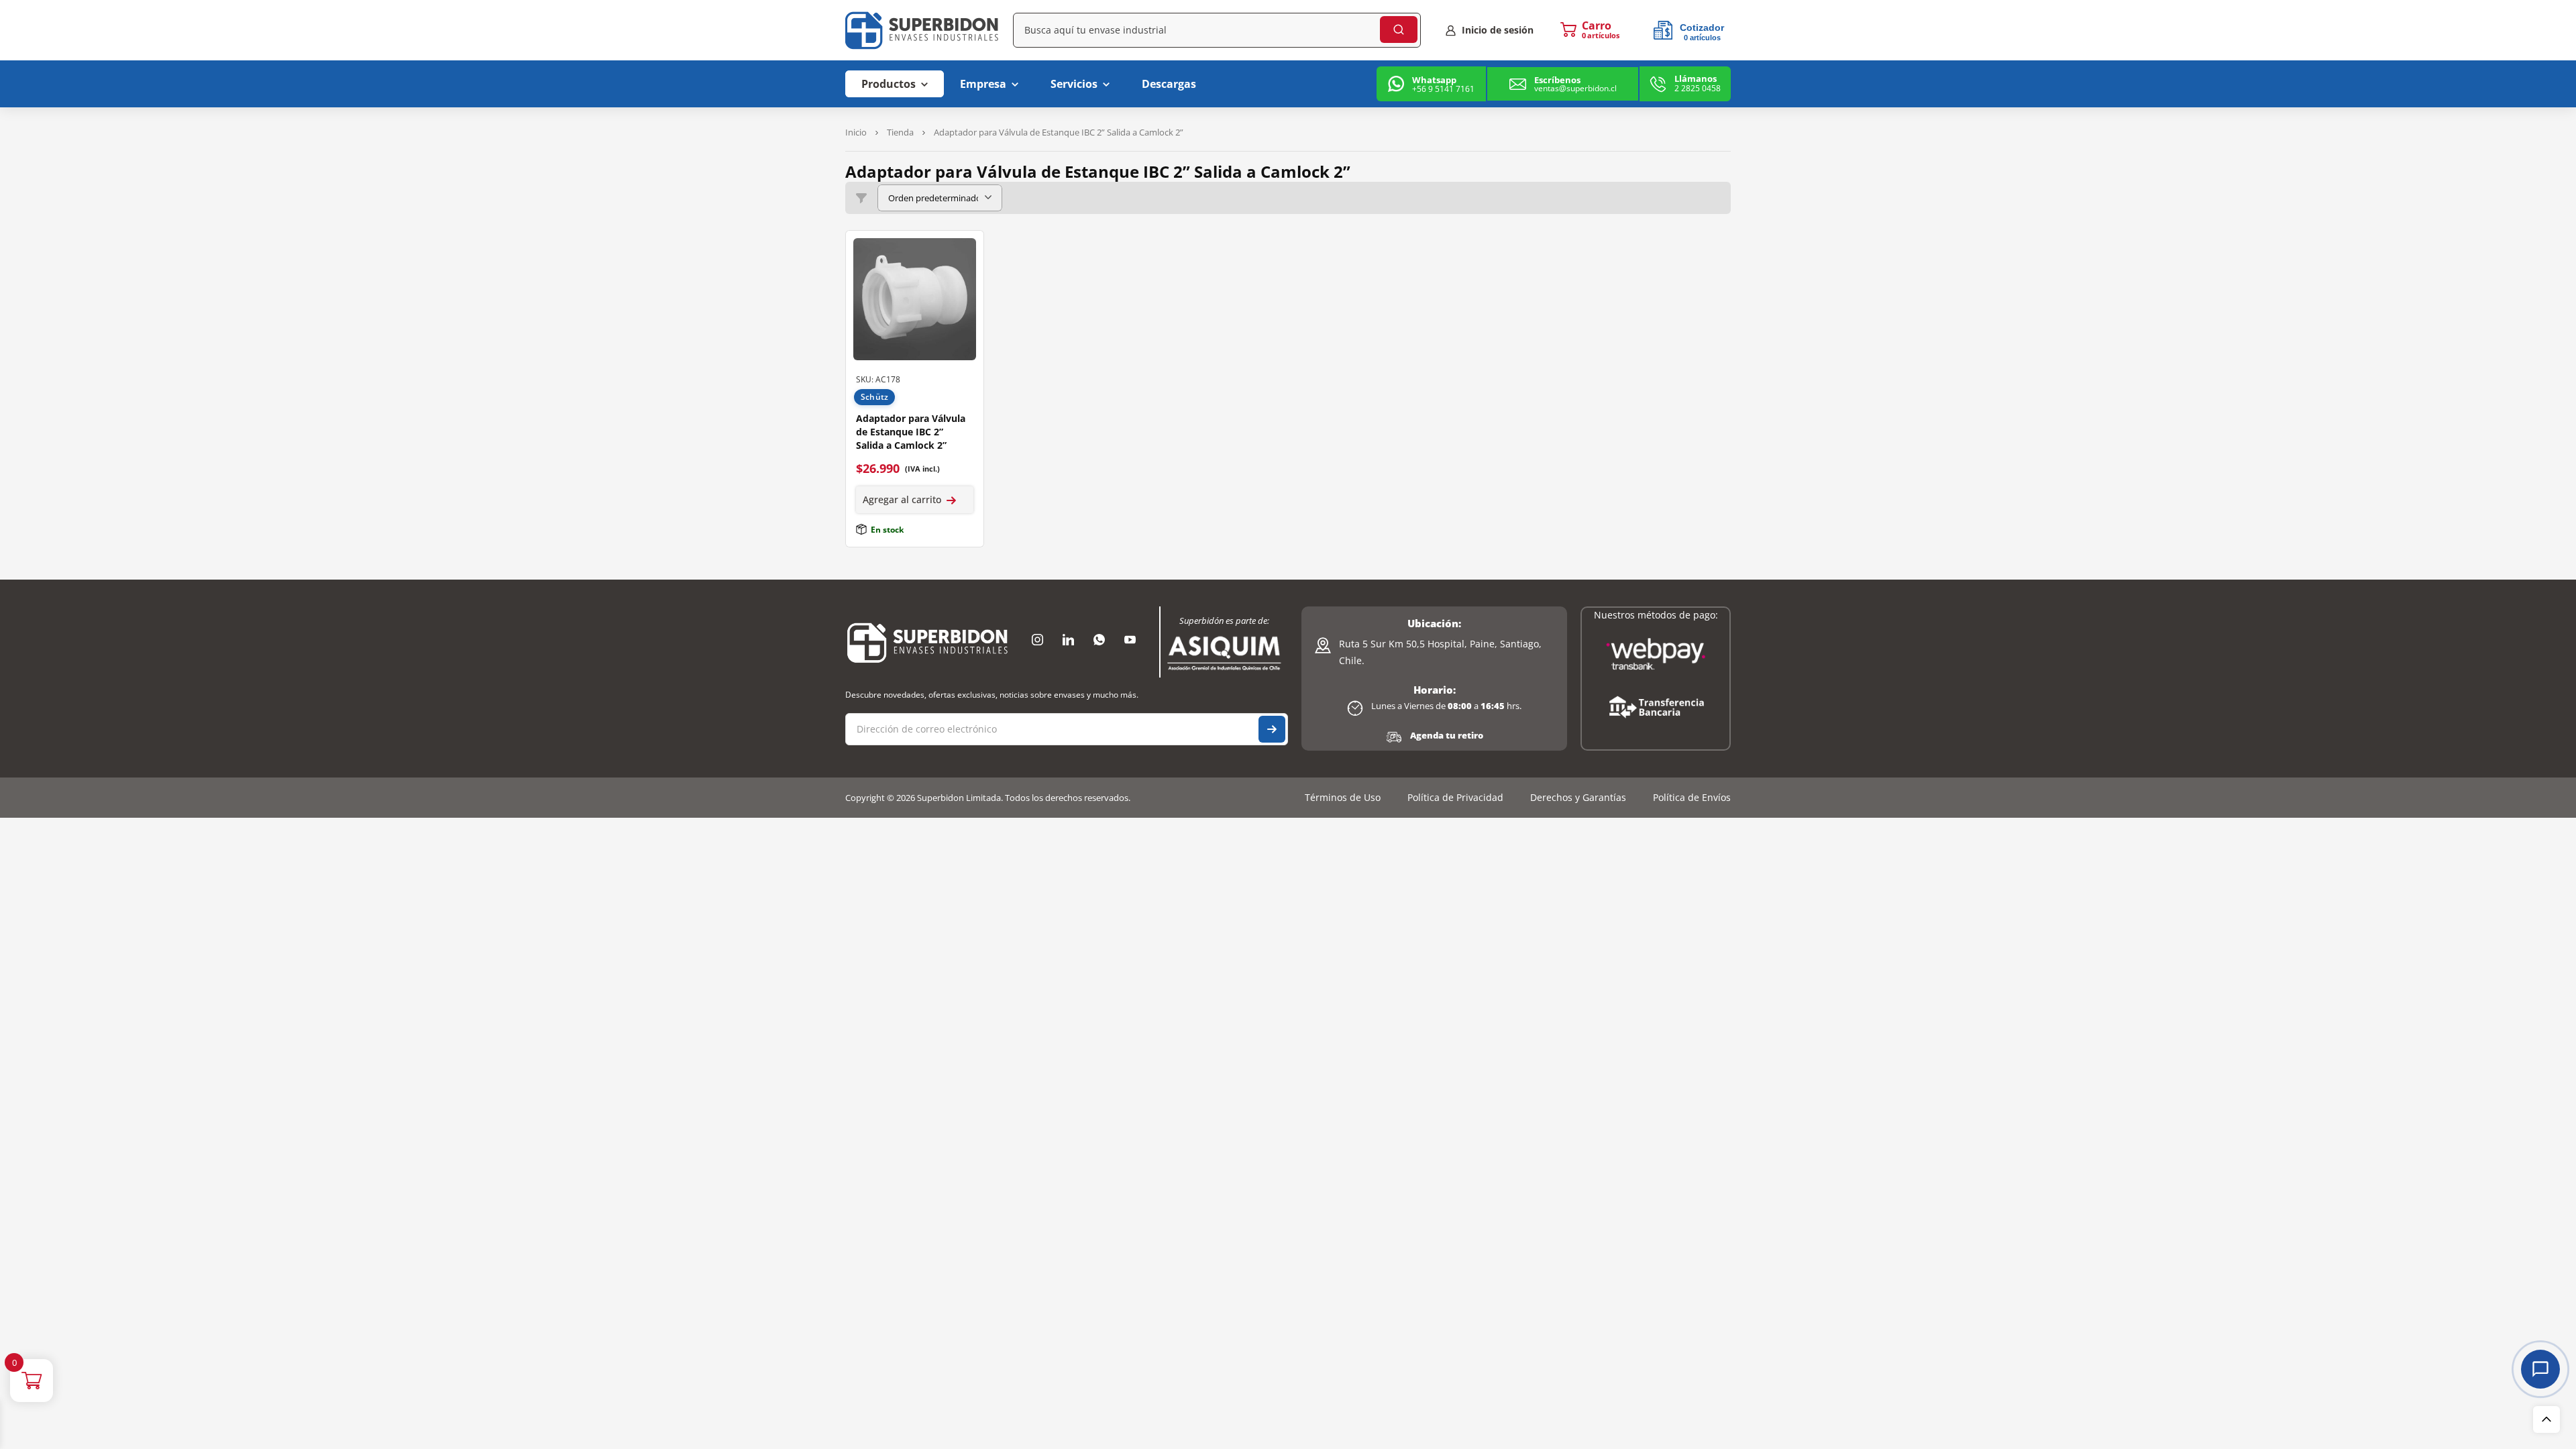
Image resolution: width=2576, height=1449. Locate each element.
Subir (2546, 1419)
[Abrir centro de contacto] (2540, 1369)
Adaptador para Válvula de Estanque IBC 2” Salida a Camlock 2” (911, 432)
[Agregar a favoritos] (963, 252)
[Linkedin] (1068, 640)
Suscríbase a (1272, 729)
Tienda (900, 132)
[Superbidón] (927, 642)
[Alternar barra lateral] (861, 198)
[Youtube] (1130, 640)
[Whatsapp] (1099, 640)
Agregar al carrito (902, 499)
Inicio (856, 132)
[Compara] (963, 278)
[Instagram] (1037, 640)
